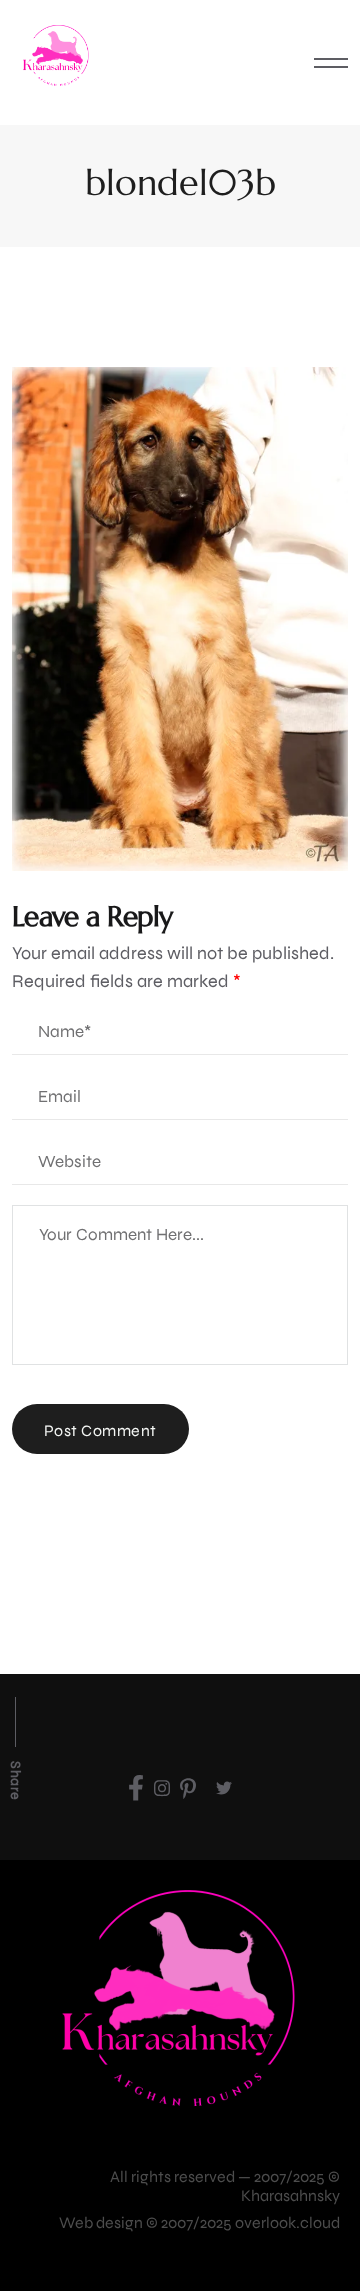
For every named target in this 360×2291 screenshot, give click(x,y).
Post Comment (100, 1430)
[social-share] (136, 1788)
